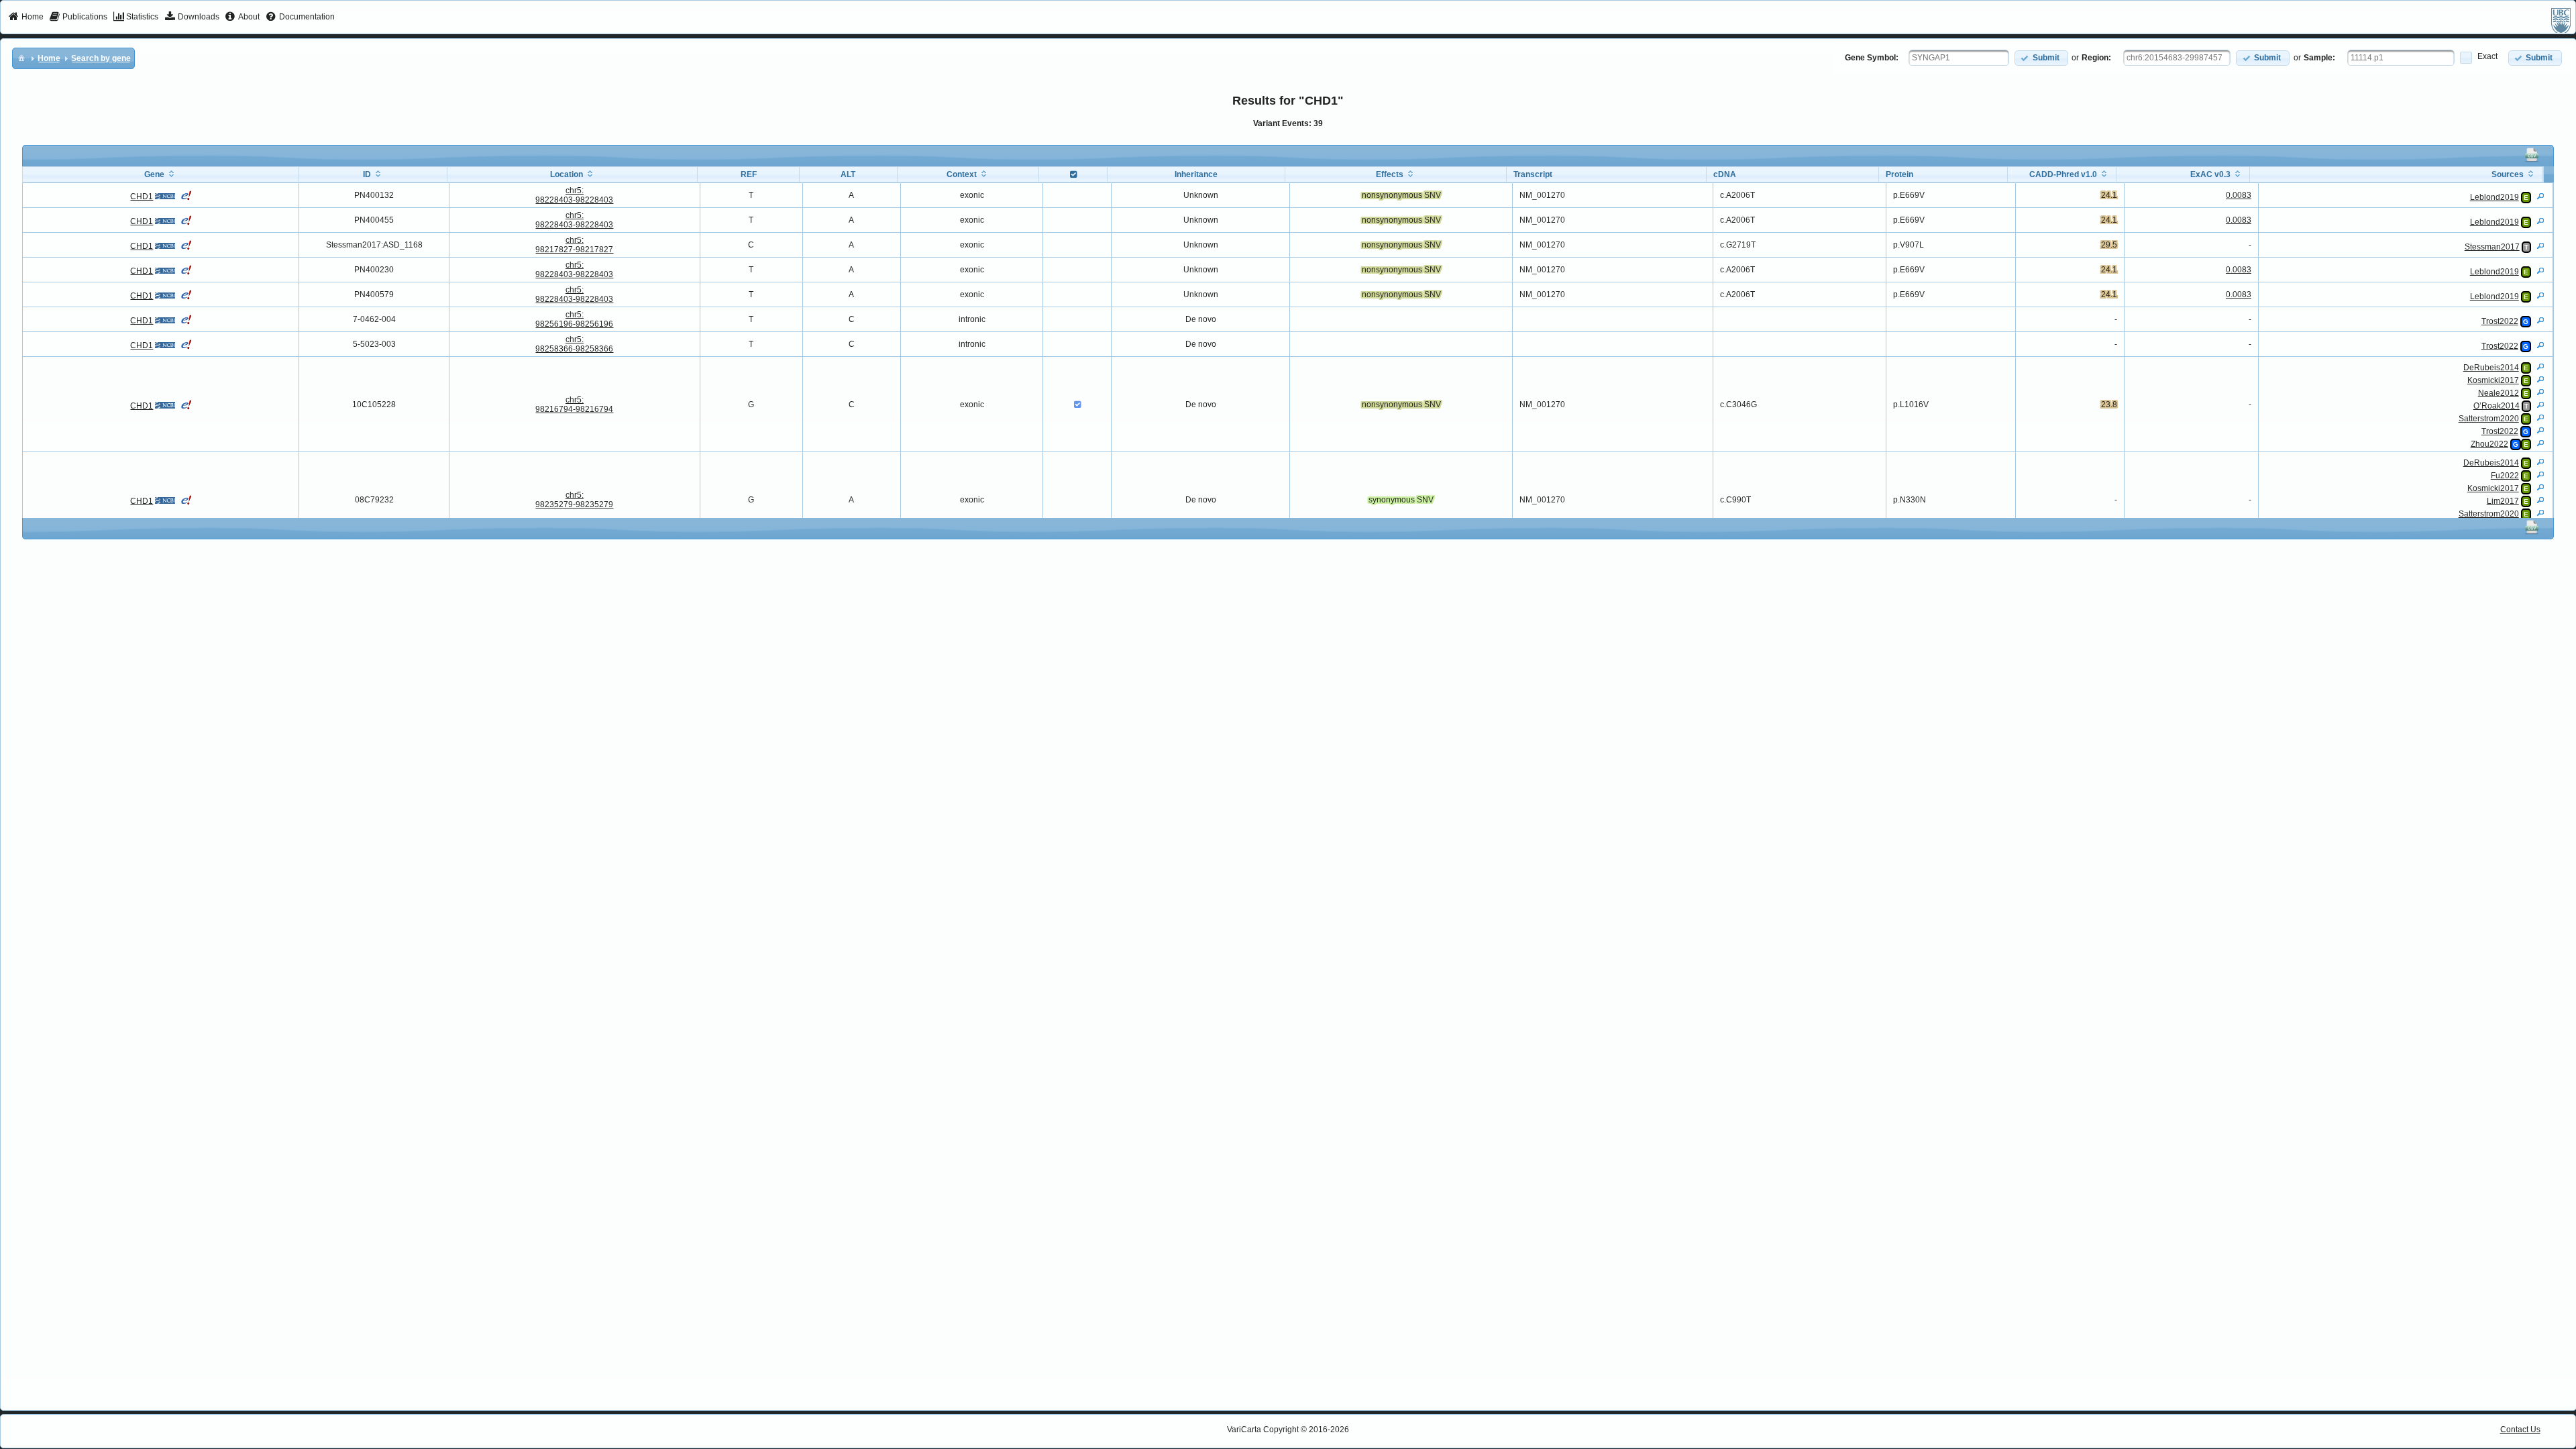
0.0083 (2239, 195)
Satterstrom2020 (2489, 419)
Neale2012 (2499, 393)
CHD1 (142, 197)
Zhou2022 (2489, 444)
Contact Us (2520, 1430)
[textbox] (1959, 58)
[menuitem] (26, 17)
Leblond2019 (2494, 197)
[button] (2041, 58)
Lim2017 (2503, 501)
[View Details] (2540, 196)
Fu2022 (2505, 476)
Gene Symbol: (1872, 58)
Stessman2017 (2492, 247)
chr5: (574, 195)
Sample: (2319, 58)
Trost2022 (2500, 321)
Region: (2096, 58)
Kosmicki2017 (2493, 380)
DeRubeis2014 (2491, 368)
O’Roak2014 (2497, 406)
